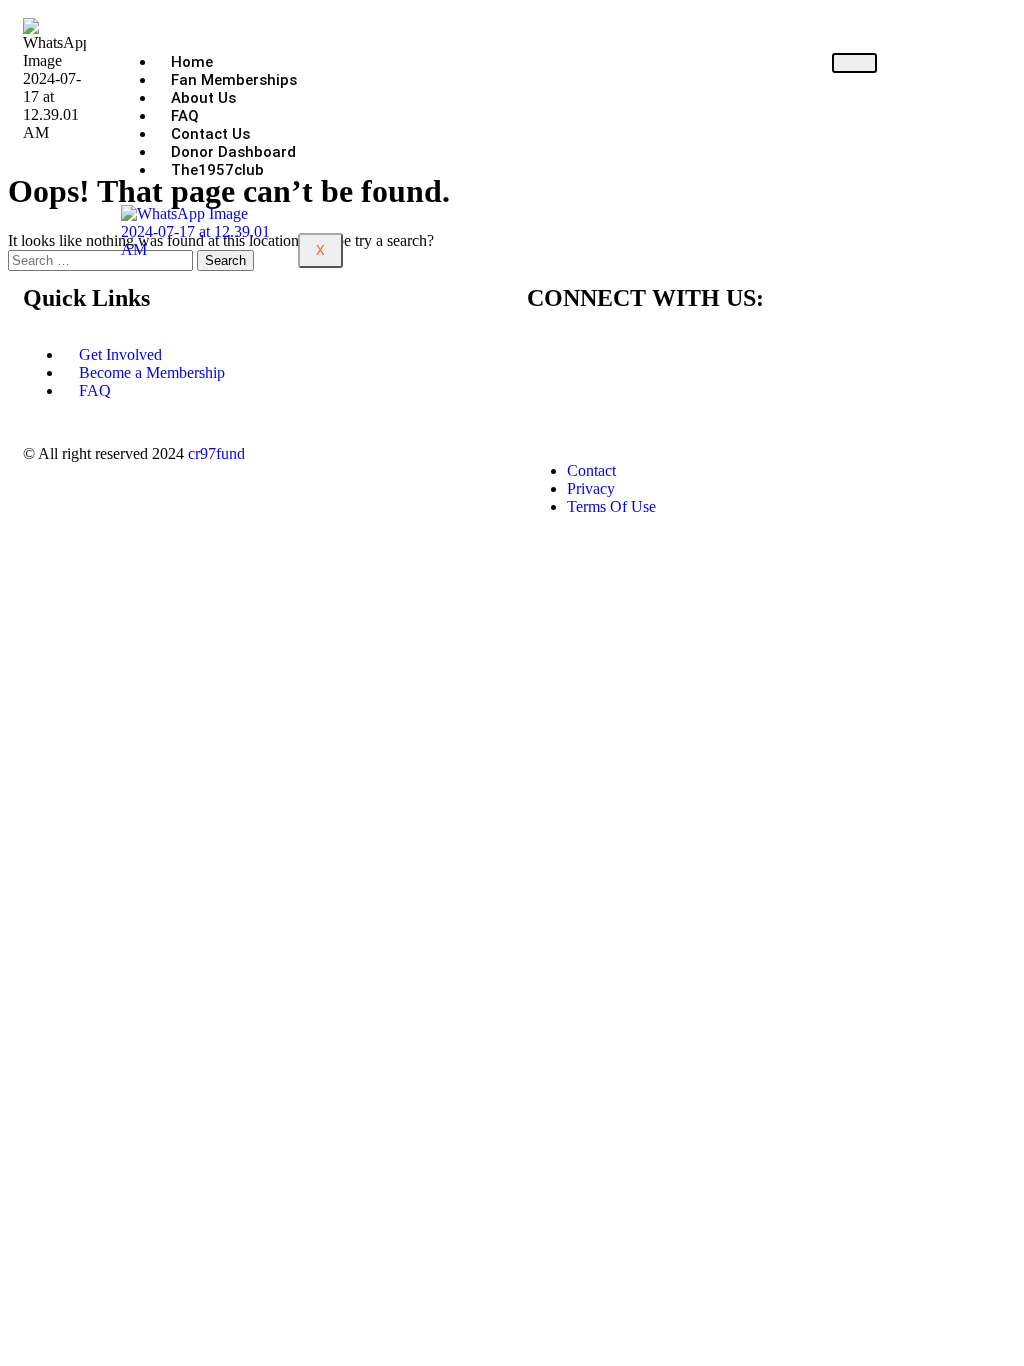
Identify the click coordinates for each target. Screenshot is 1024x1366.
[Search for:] (102, 259)
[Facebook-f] (552, 355)
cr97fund (216, 453)
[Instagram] (606, 355)
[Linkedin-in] (660, 355)
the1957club (217, 170)
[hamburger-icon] (854, 63)
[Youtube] (714, 355)
